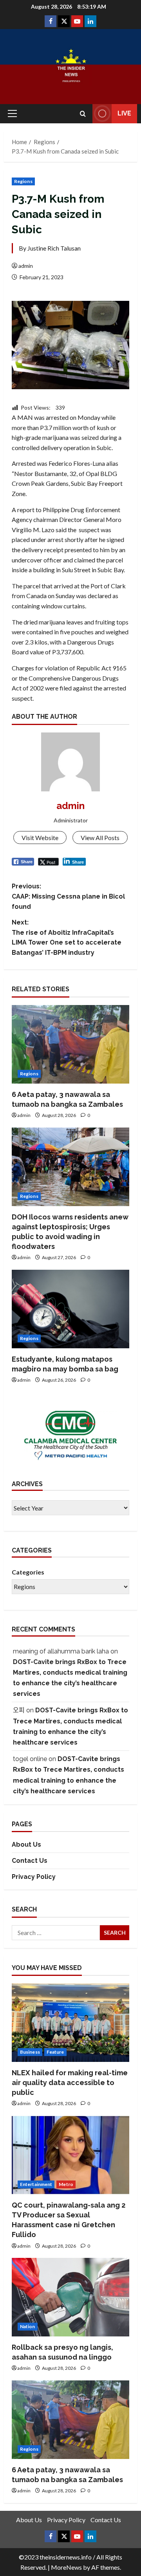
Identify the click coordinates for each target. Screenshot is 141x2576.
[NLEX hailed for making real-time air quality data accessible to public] (70, 2023)
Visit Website (40, 838)
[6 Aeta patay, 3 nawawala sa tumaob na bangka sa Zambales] (70, 1044)
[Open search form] (83, 114)
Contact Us (30, 1861)
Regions (23, 181)
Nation (28, 2326)
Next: (67, 937)
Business (30, 2052)
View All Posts (100, 838)
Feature (55, 2052)
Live (124, 113)
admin (26, 266)
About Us (26, 1845)
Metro (66, 2184)
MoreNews (66, 2567)
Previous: (68, 896)
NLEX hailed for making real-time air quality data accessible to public (70, 2083)
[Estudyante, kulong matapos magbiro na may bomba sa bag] (70, 1309)
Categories (28, 1572)
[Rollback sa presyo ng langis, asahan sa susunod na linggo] (70, 2297)
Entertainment (36, 2184)
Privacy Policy (34, 1877)
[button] (12, 114)
